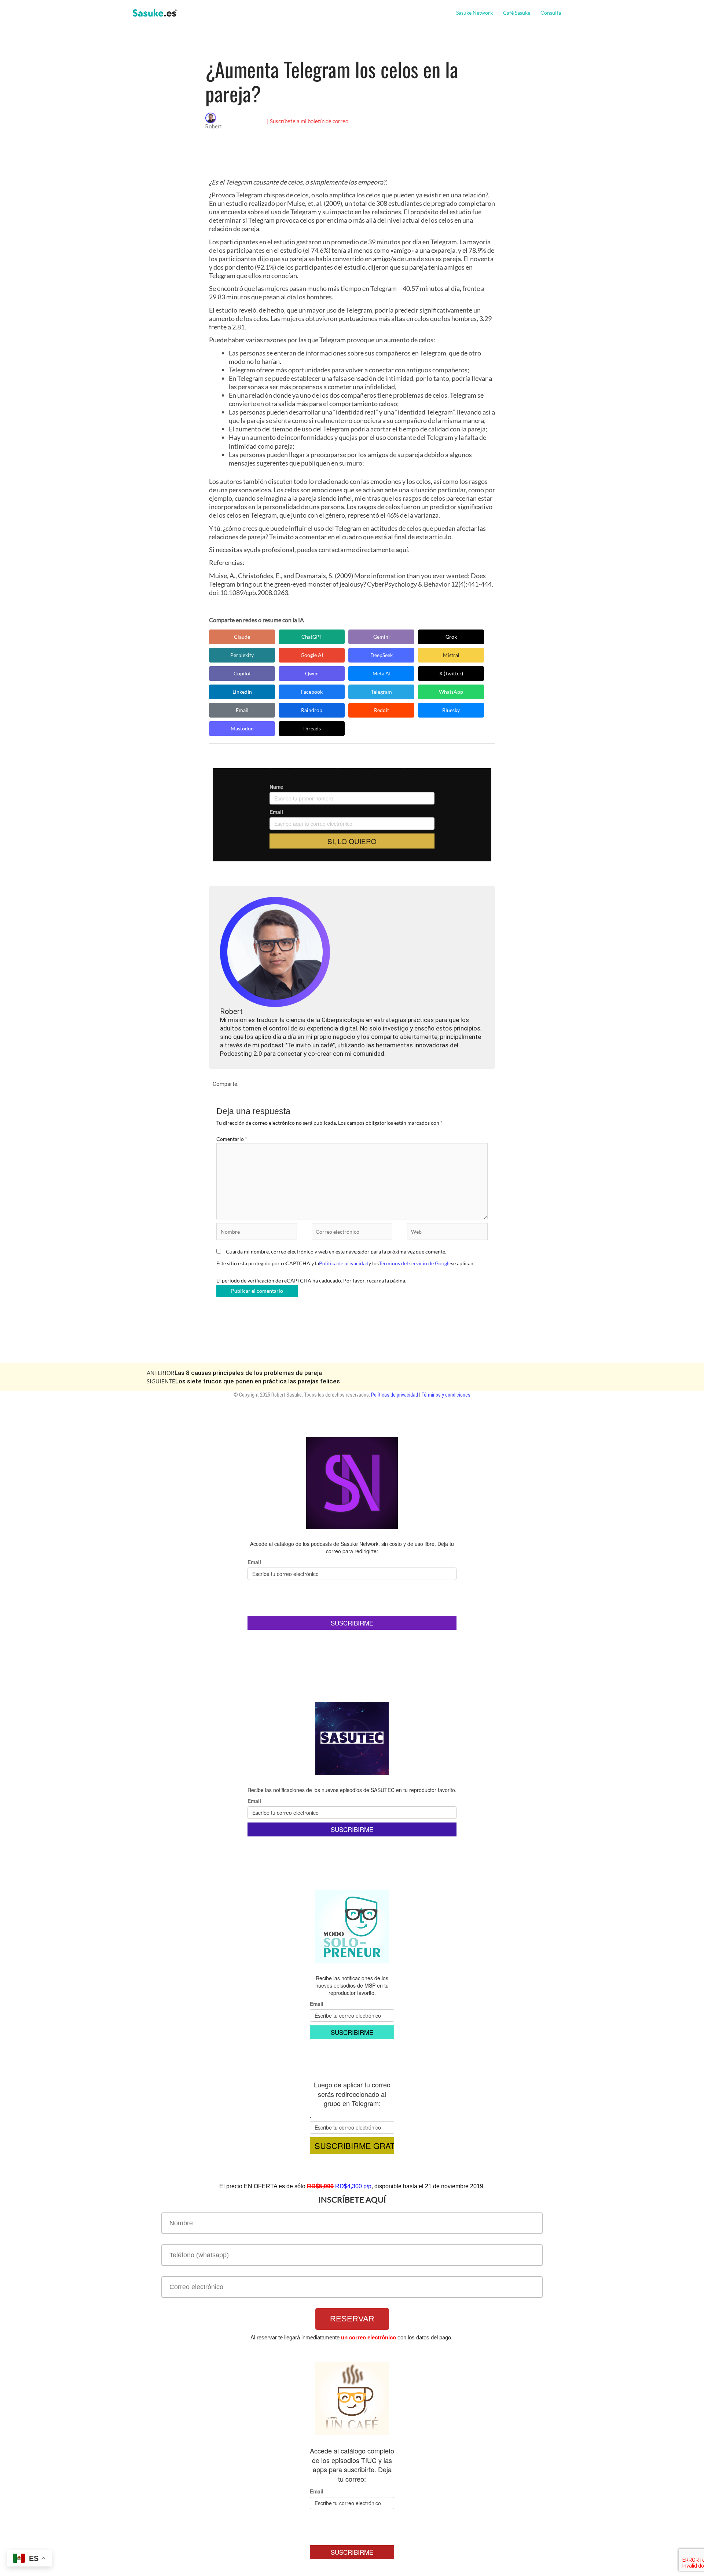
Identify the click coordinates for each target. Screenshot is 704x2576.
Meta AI (382, 673)
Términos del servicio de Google (415, 1263)
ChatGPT (312, 637)
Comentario (232, 1139)
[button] (564, 13)
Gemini (382, 637)
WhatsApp (451, 692)
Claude (242, 637)
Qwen (312, 673)
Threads (312, 728)
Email (242, 710)
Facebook (312, 692)
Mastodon (242, 728)
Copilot (242, 673)
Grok (451, 637)
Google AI (312, 655)
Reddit (382, 710)
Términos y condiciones (446, 1395)
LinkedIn (242, 692)
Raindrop (312, 710)
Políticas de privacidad (395, 1395)
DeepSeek (382, 655)
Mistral (451, 655)
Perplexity (242, 655)
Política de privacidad (344, 1263)
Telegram (382, 692)
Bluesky (451, 710)
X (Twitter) (451, 673)
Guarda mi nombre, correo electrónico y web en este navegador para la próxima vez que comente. (336, 1251)
